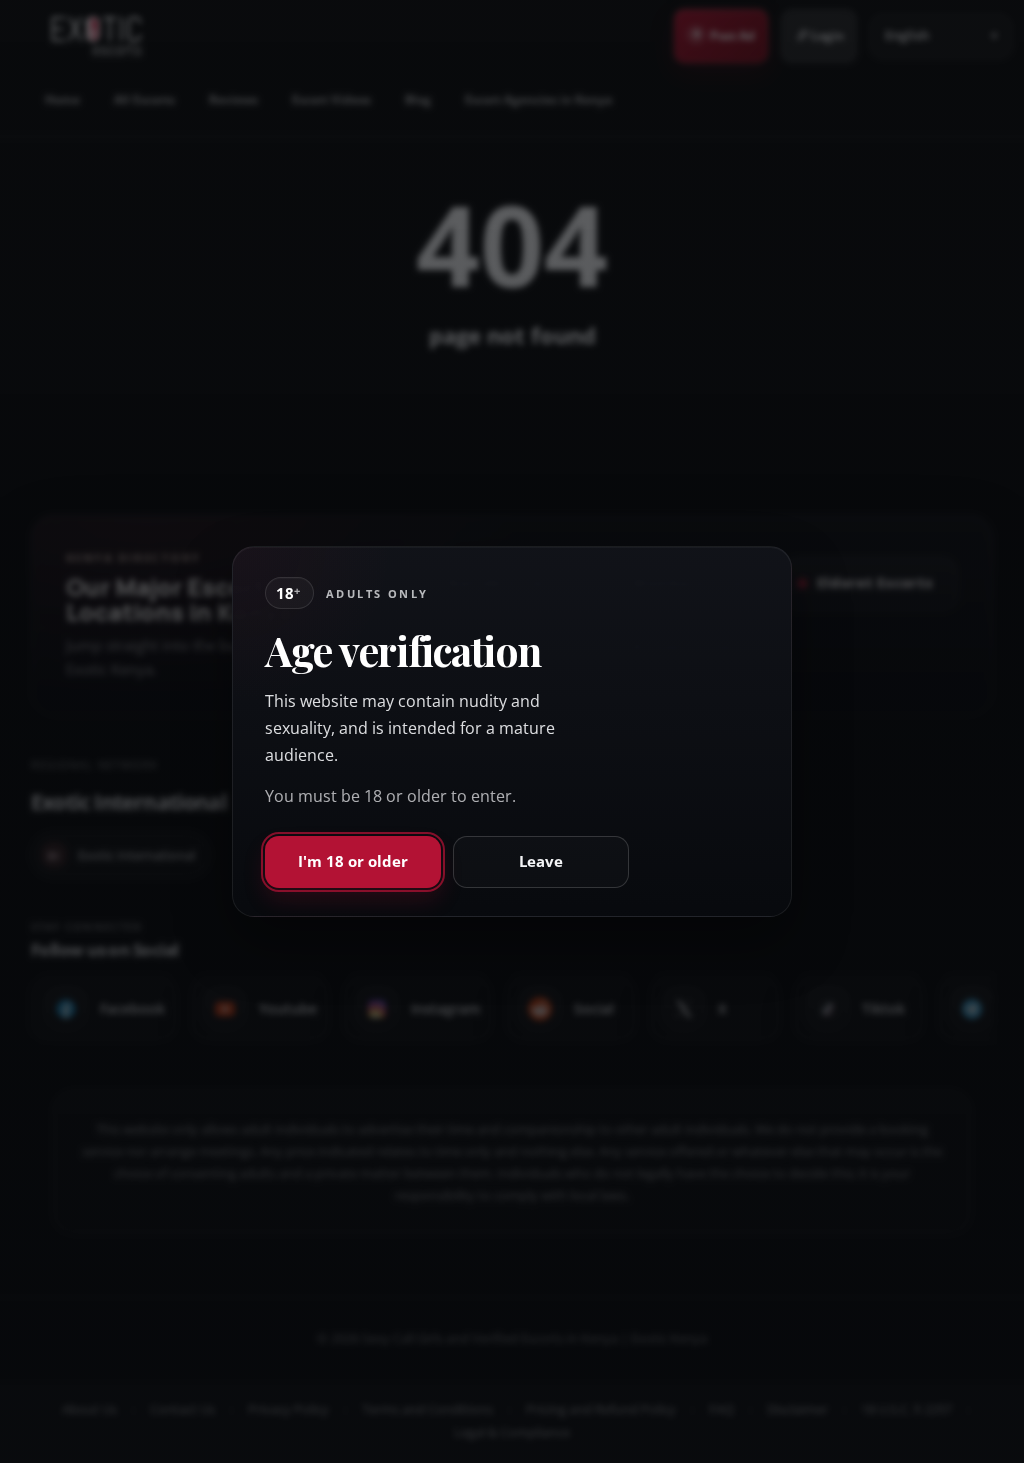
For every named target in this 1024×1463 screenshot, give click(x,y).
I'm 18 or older (353, 861)
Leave (541, 861)
